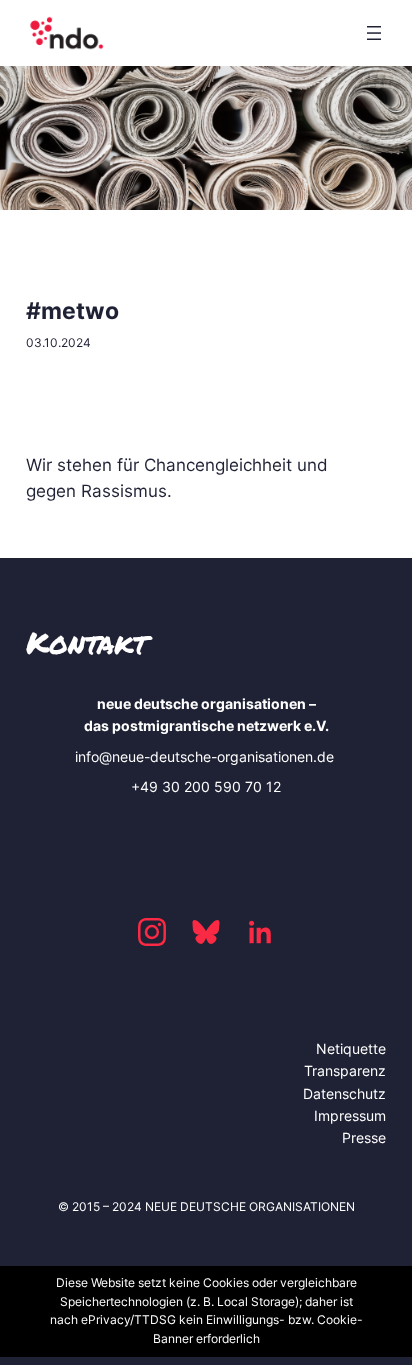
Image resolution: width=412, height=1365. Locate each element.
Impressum (350, 1115)
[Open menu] (374, 33)
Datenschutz (344, 1093)
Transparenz (345, 1070)
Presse (364, 1137)
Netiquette (351, 1048)
